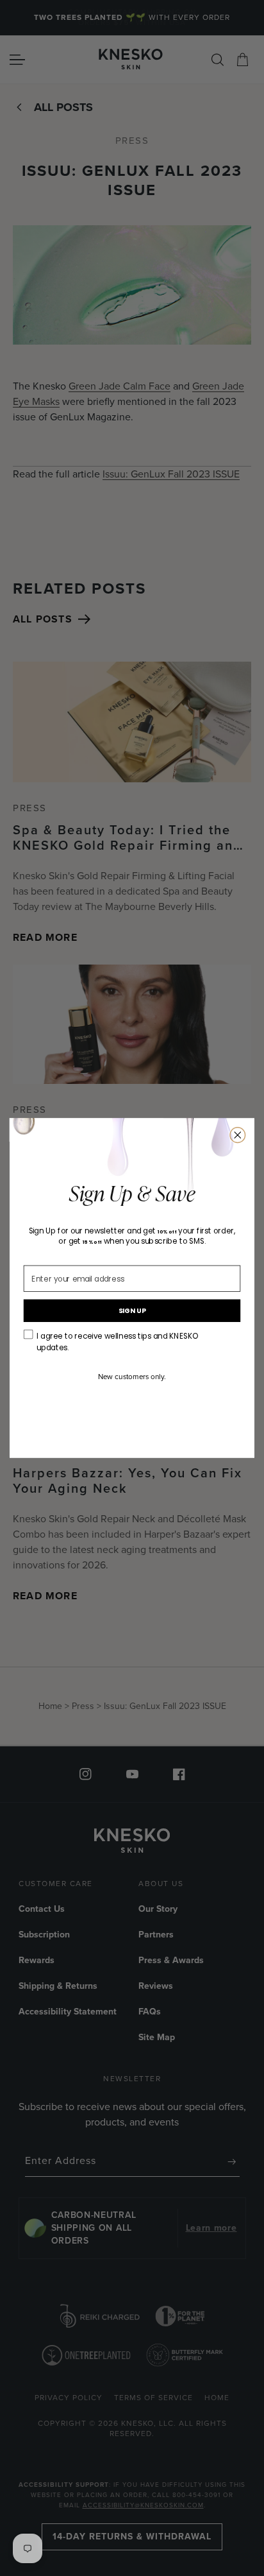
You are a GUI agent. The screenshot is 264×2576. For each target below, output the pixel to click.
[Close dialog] (238, 1135)
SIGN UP (132, 1311)
